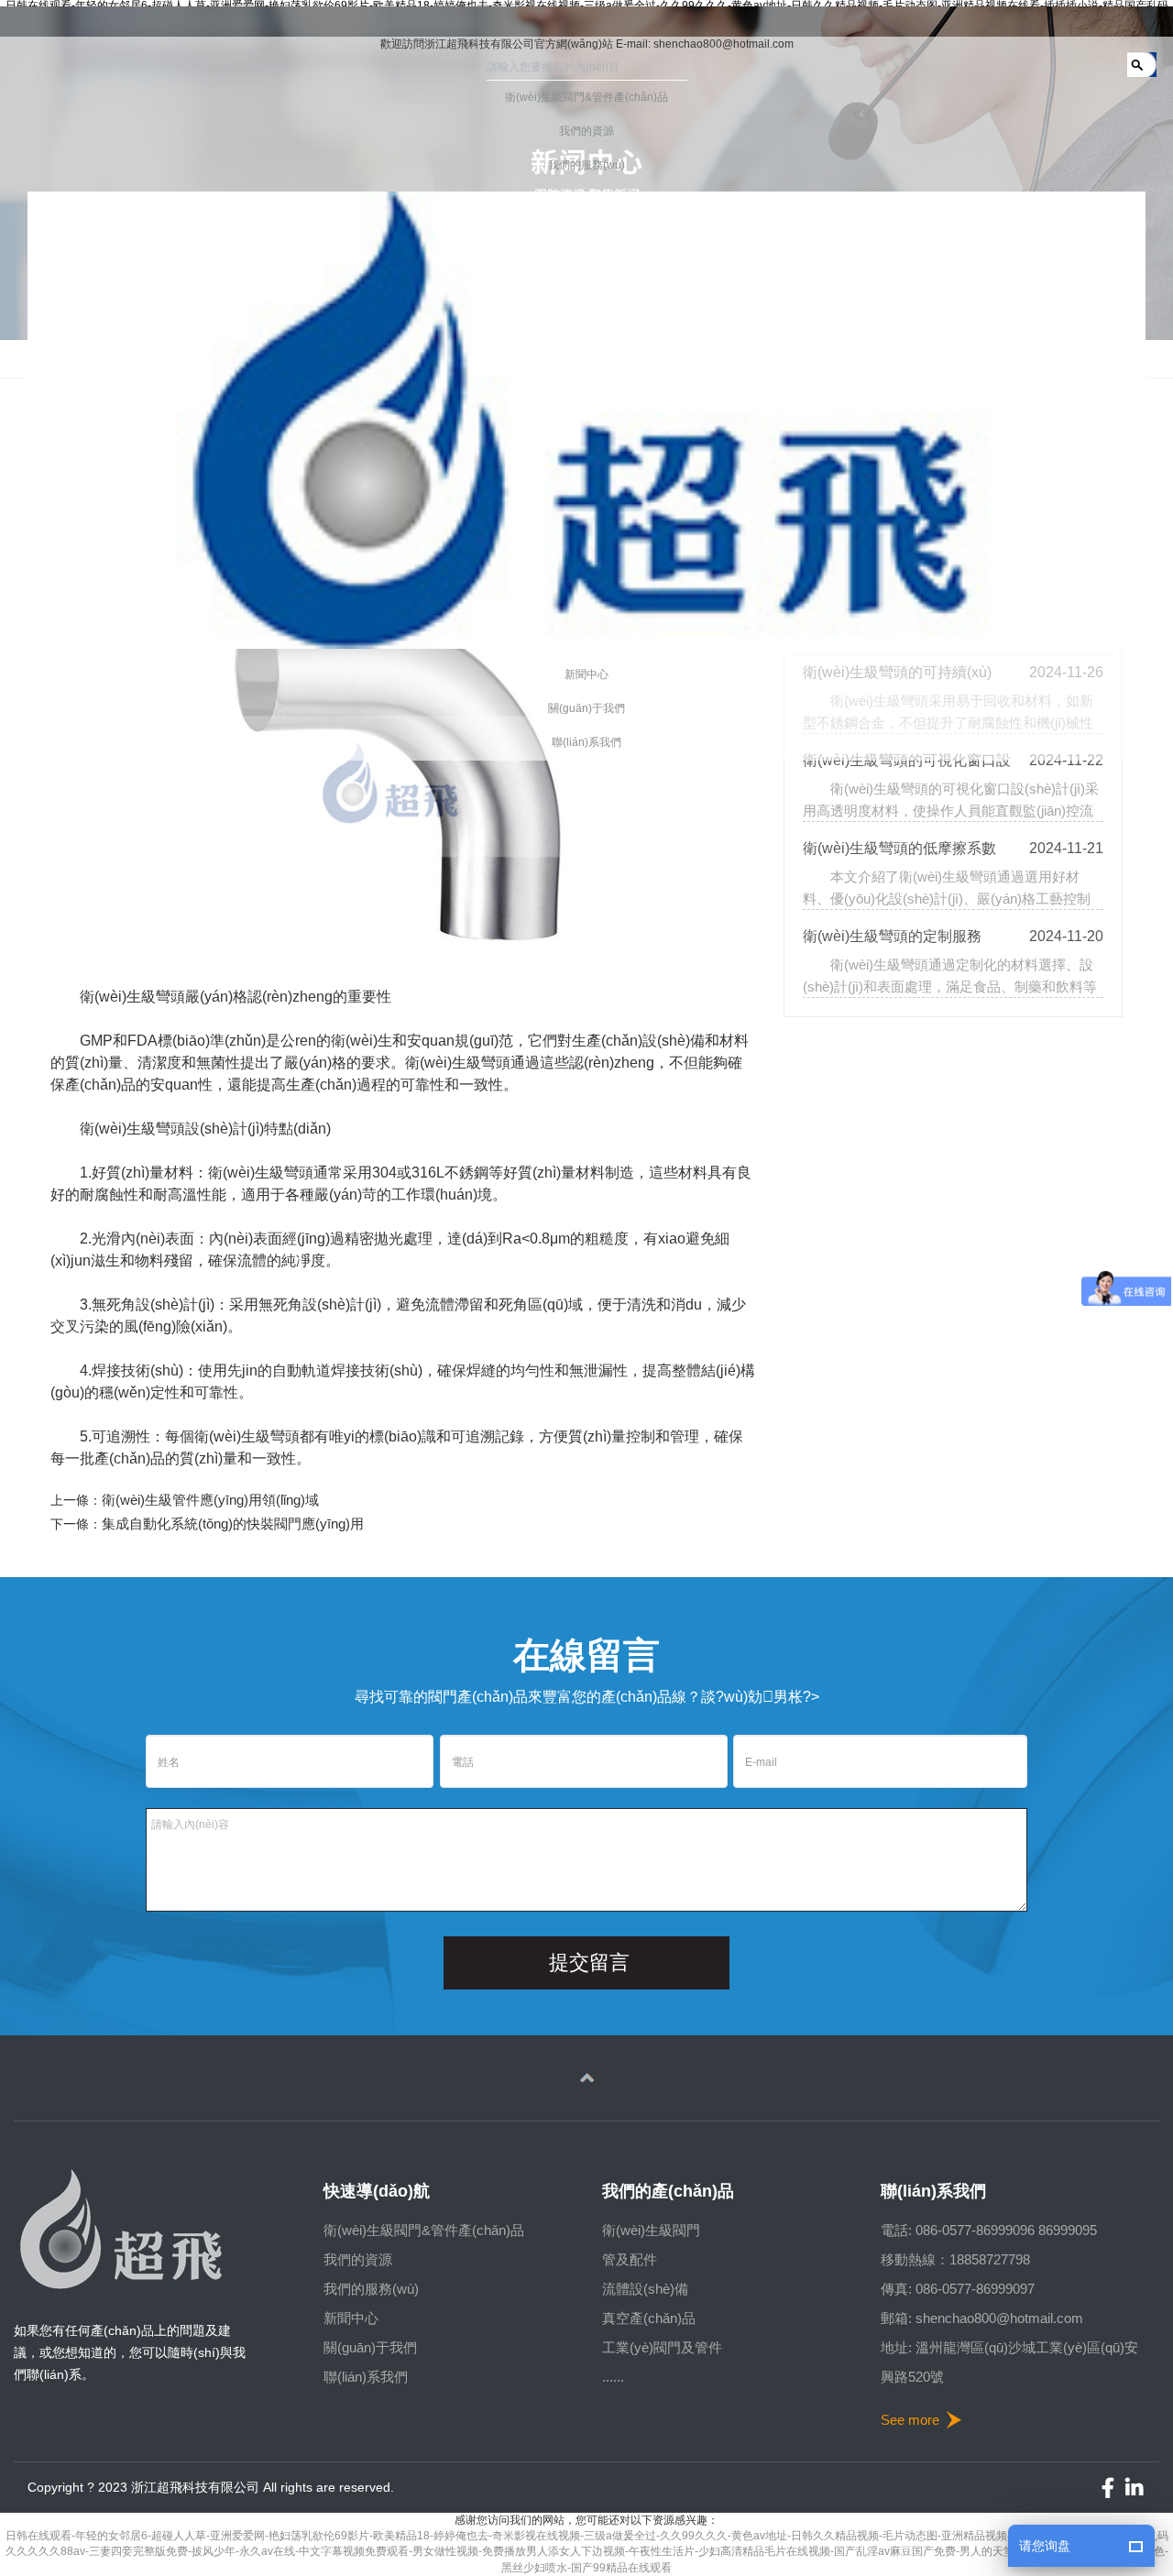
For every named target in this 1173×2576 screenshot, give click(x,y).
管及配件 (630, 2259)
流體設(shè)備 (645, 2289)
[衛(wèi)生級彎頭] (418, 772)
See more (910, 2420)
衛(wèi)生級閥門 (651, 2230)
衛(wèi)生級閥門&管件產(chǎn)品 (424, 2230)
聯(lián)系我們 (366, 2377)
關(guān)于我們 (370, 2347)
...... (613, 2377)
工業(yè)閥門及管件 (662, 2347)
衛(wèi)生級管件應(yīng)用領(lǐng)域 (210, 1500)
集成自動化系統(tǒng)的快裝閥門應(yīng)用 (233, 1524)
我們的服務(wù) (371, 2289)
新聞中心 (351, 2318)
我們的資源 (358, 2259)
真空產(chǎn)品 (649, 2318)
